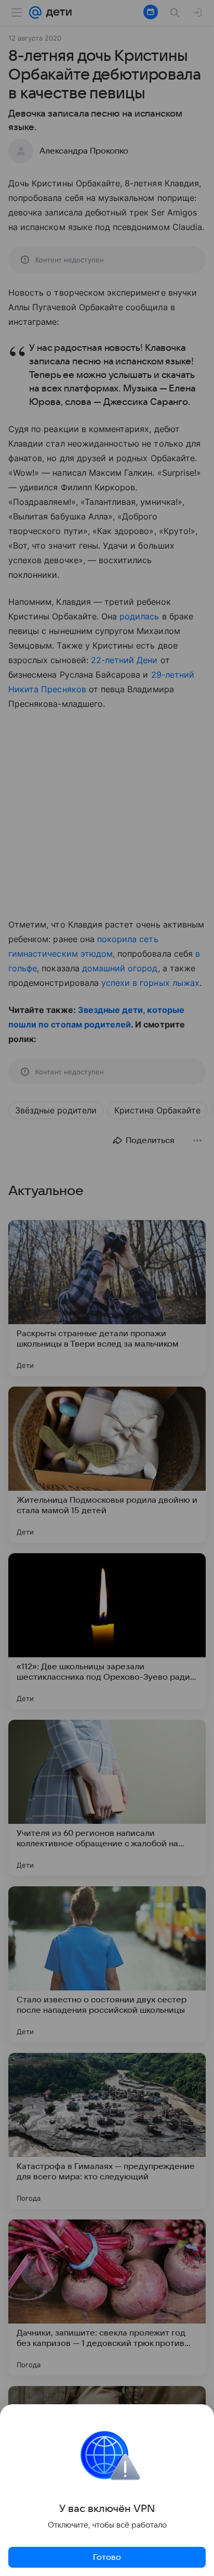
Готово (107, 2557)
